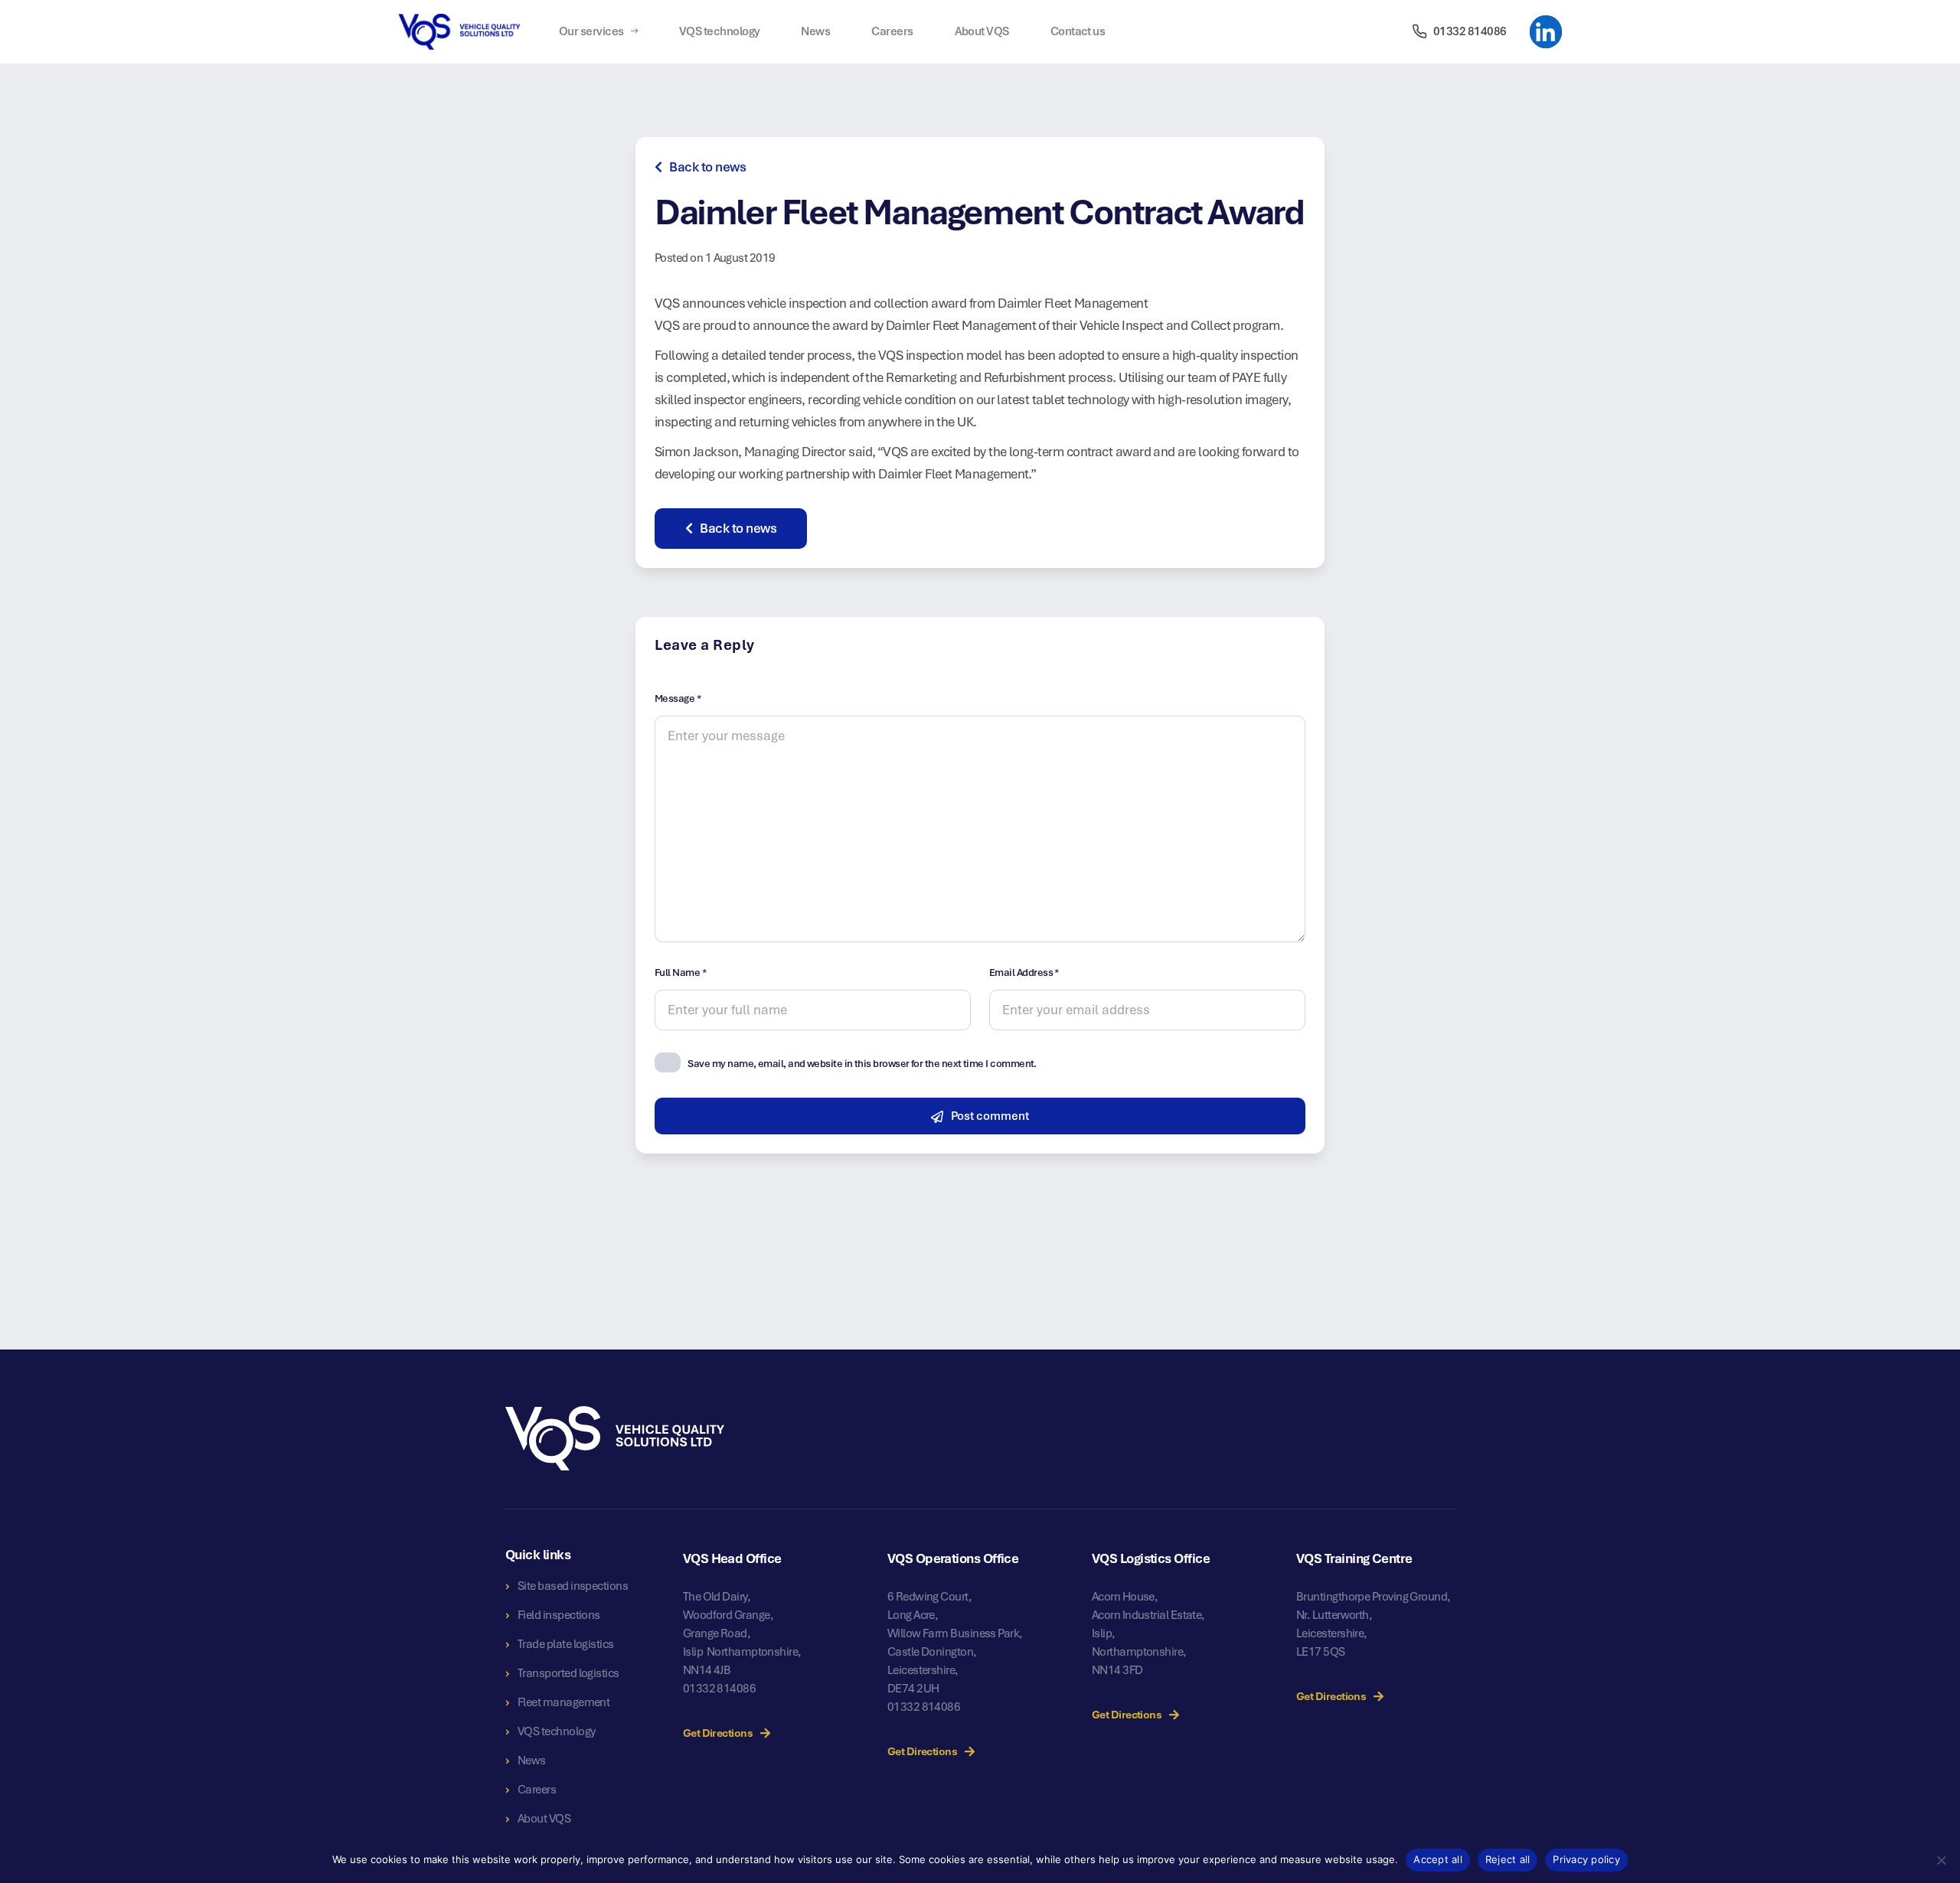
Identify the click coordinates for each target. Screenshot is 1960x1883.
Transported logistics (568, 1673)
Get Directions (718, 1733)
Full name (680, 973)
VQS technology (719, 31)
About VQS (982, 31)
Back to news (707, 167)
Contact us (1078, 31)
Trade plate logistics (566, 1644)
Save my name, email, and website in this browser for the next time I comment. (862, 1064)
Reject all (1508, 1859)
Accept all (1438, 1859)
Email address (1024, 973)
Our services (591, 31)
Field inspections (559, 1615)
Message (678, 698)
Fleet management (563, 1702)
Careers (892, 31)
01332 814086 (720, 1689)
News (815, 31)
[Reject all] (1941, 1860)
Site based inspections (573, 1586)
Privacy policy (1586, 1859)
